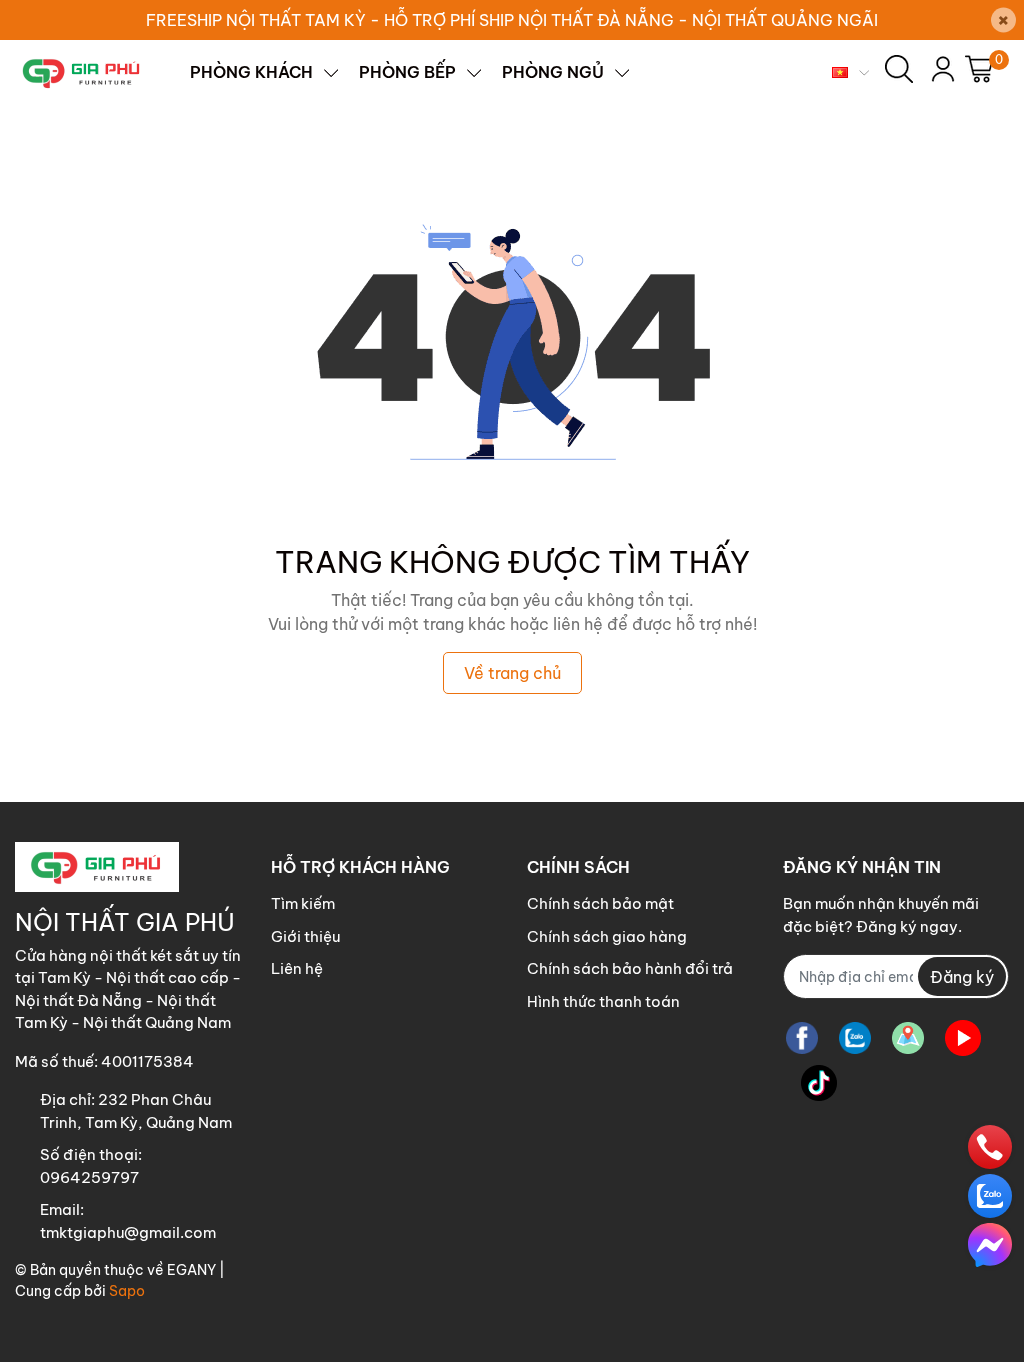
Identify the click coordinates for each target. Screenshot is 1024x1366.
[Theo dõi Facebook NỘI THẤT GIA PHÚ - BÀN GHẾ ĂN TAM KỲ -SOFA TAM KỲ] (802, 1037)
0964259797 (89, 1177)
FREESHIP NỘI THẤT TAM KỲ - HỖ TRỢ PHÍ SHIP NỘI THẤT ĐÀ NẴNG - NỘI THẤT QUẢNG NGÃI (512, 20)
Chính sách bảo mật (600, 903)
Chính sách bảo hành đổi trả (630, 968)
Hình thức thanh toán (603, 1001)
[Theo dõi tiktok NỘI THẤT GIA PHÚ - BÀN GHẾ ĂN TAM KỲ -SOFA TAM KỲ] (819, 1082)
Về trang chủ (512, 673)
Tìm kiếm (303, 903)
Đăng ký (962, 977)
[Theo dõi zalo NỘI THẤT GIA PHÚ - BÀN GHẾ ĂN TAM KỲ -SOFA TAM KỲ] (855, 1037)
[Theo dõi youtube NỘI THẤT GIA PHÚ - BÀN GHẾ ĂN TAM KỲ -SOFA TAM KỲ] (963, 1037)
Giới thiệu (305, 936)
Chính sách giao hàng (607, 936)
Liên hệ (297, 968)
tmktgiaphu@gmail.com (128, 1232)
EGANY (191, 1270)
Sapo (127, 1291)
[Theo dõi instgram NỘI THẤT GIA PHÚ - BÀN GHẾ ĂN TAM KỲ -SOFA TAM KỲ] (908, 1037)
